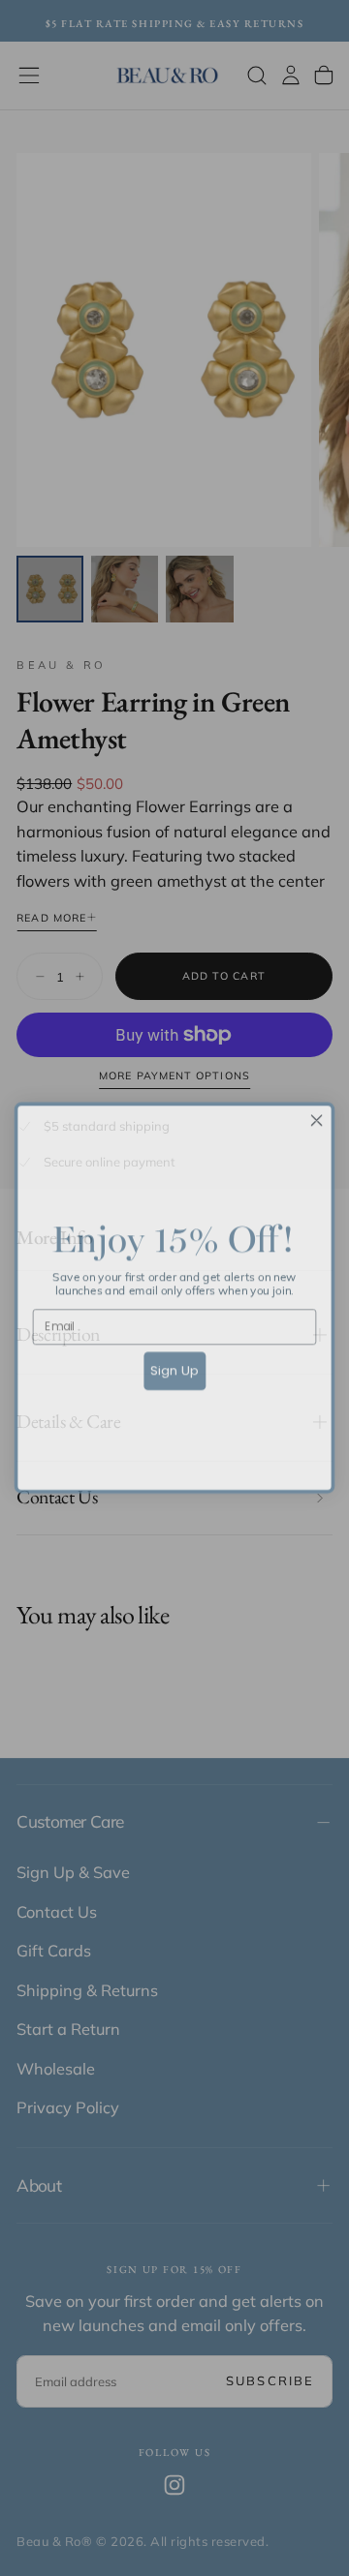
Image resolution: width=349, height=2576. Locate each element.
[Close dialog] (317, 1110)
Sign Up (174, 1360)
